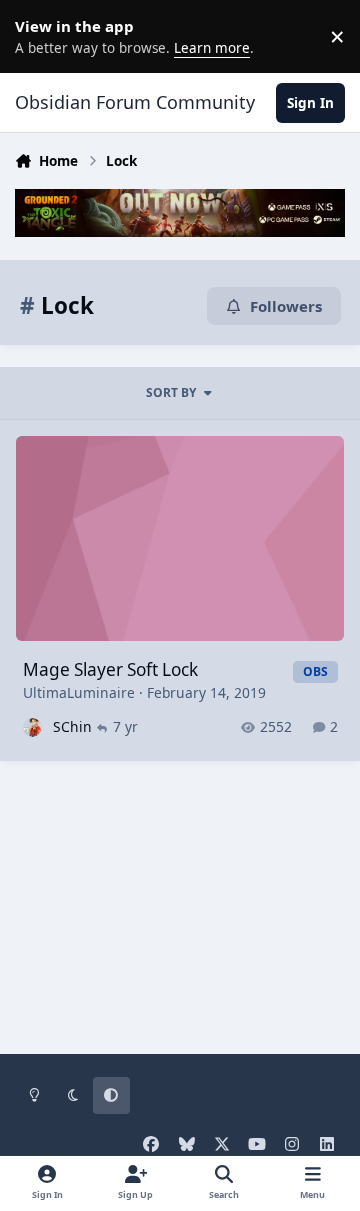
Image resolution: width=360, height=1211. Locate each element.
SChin (72, 726)
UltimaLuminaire (79, 692)
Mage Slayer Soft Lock (110, 669)
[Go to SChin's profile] (32, 727)
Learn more (40, 36)
